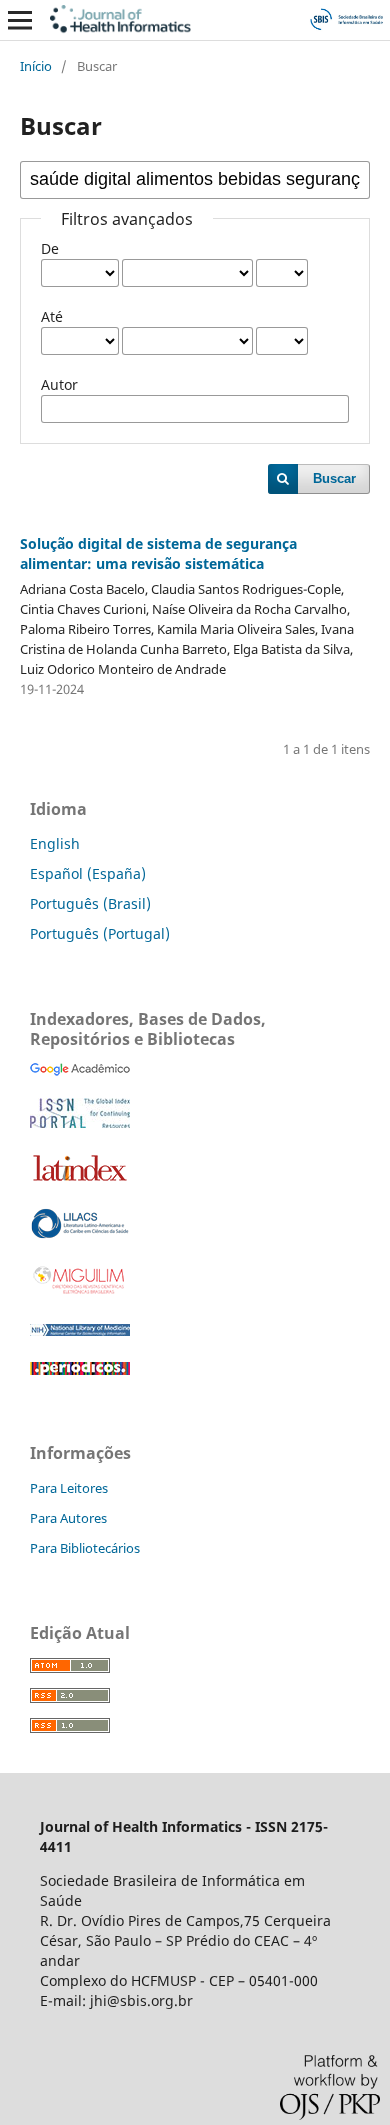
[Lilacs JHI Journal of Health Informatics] (80, 1233)
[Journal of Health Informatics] (80, 1070)
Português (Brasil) (90, 903)
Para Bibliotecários (85, 1548)
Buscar (334, 478)
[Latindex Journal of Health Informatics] (80, 1180)
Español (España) (88, 873)
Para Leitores (69, 1488)
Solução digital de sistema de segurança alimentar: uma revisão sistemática (158, 553)
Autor (59, 384)
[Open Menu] (20, 20)
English (55, 843)
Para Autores (68, 1518)
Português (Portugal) (100, 933)
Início (36, 66)
